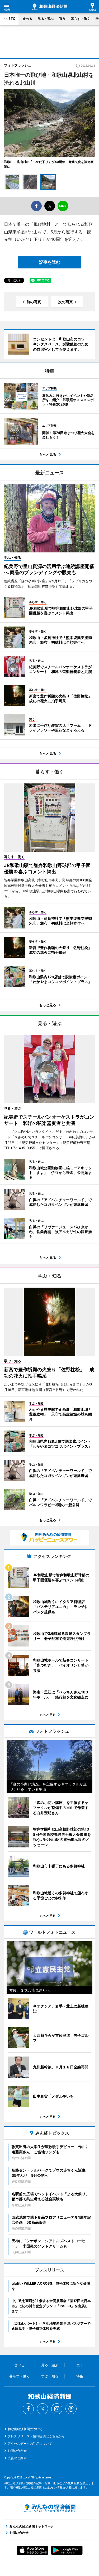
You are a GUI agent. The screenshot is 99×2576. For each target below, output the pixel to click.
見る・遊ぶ (46, 19)
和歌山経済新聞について (25, 2429)
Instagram (57, 2409)
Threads (71, 2409)
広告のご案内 (17, 2458)
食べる (27, 19)
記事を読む (50, 262)
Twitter (43, 2409)
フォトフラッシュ (18, 65)
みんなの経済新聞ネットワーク (50, 2508)
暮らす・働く (81, 19)
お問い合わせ (17, 2451)
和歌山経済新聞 (49, 7)
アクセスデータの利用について (30, 2443)
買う (62, 19)
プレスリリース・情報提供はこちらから (36, 2436)
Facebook (28, 2409)
